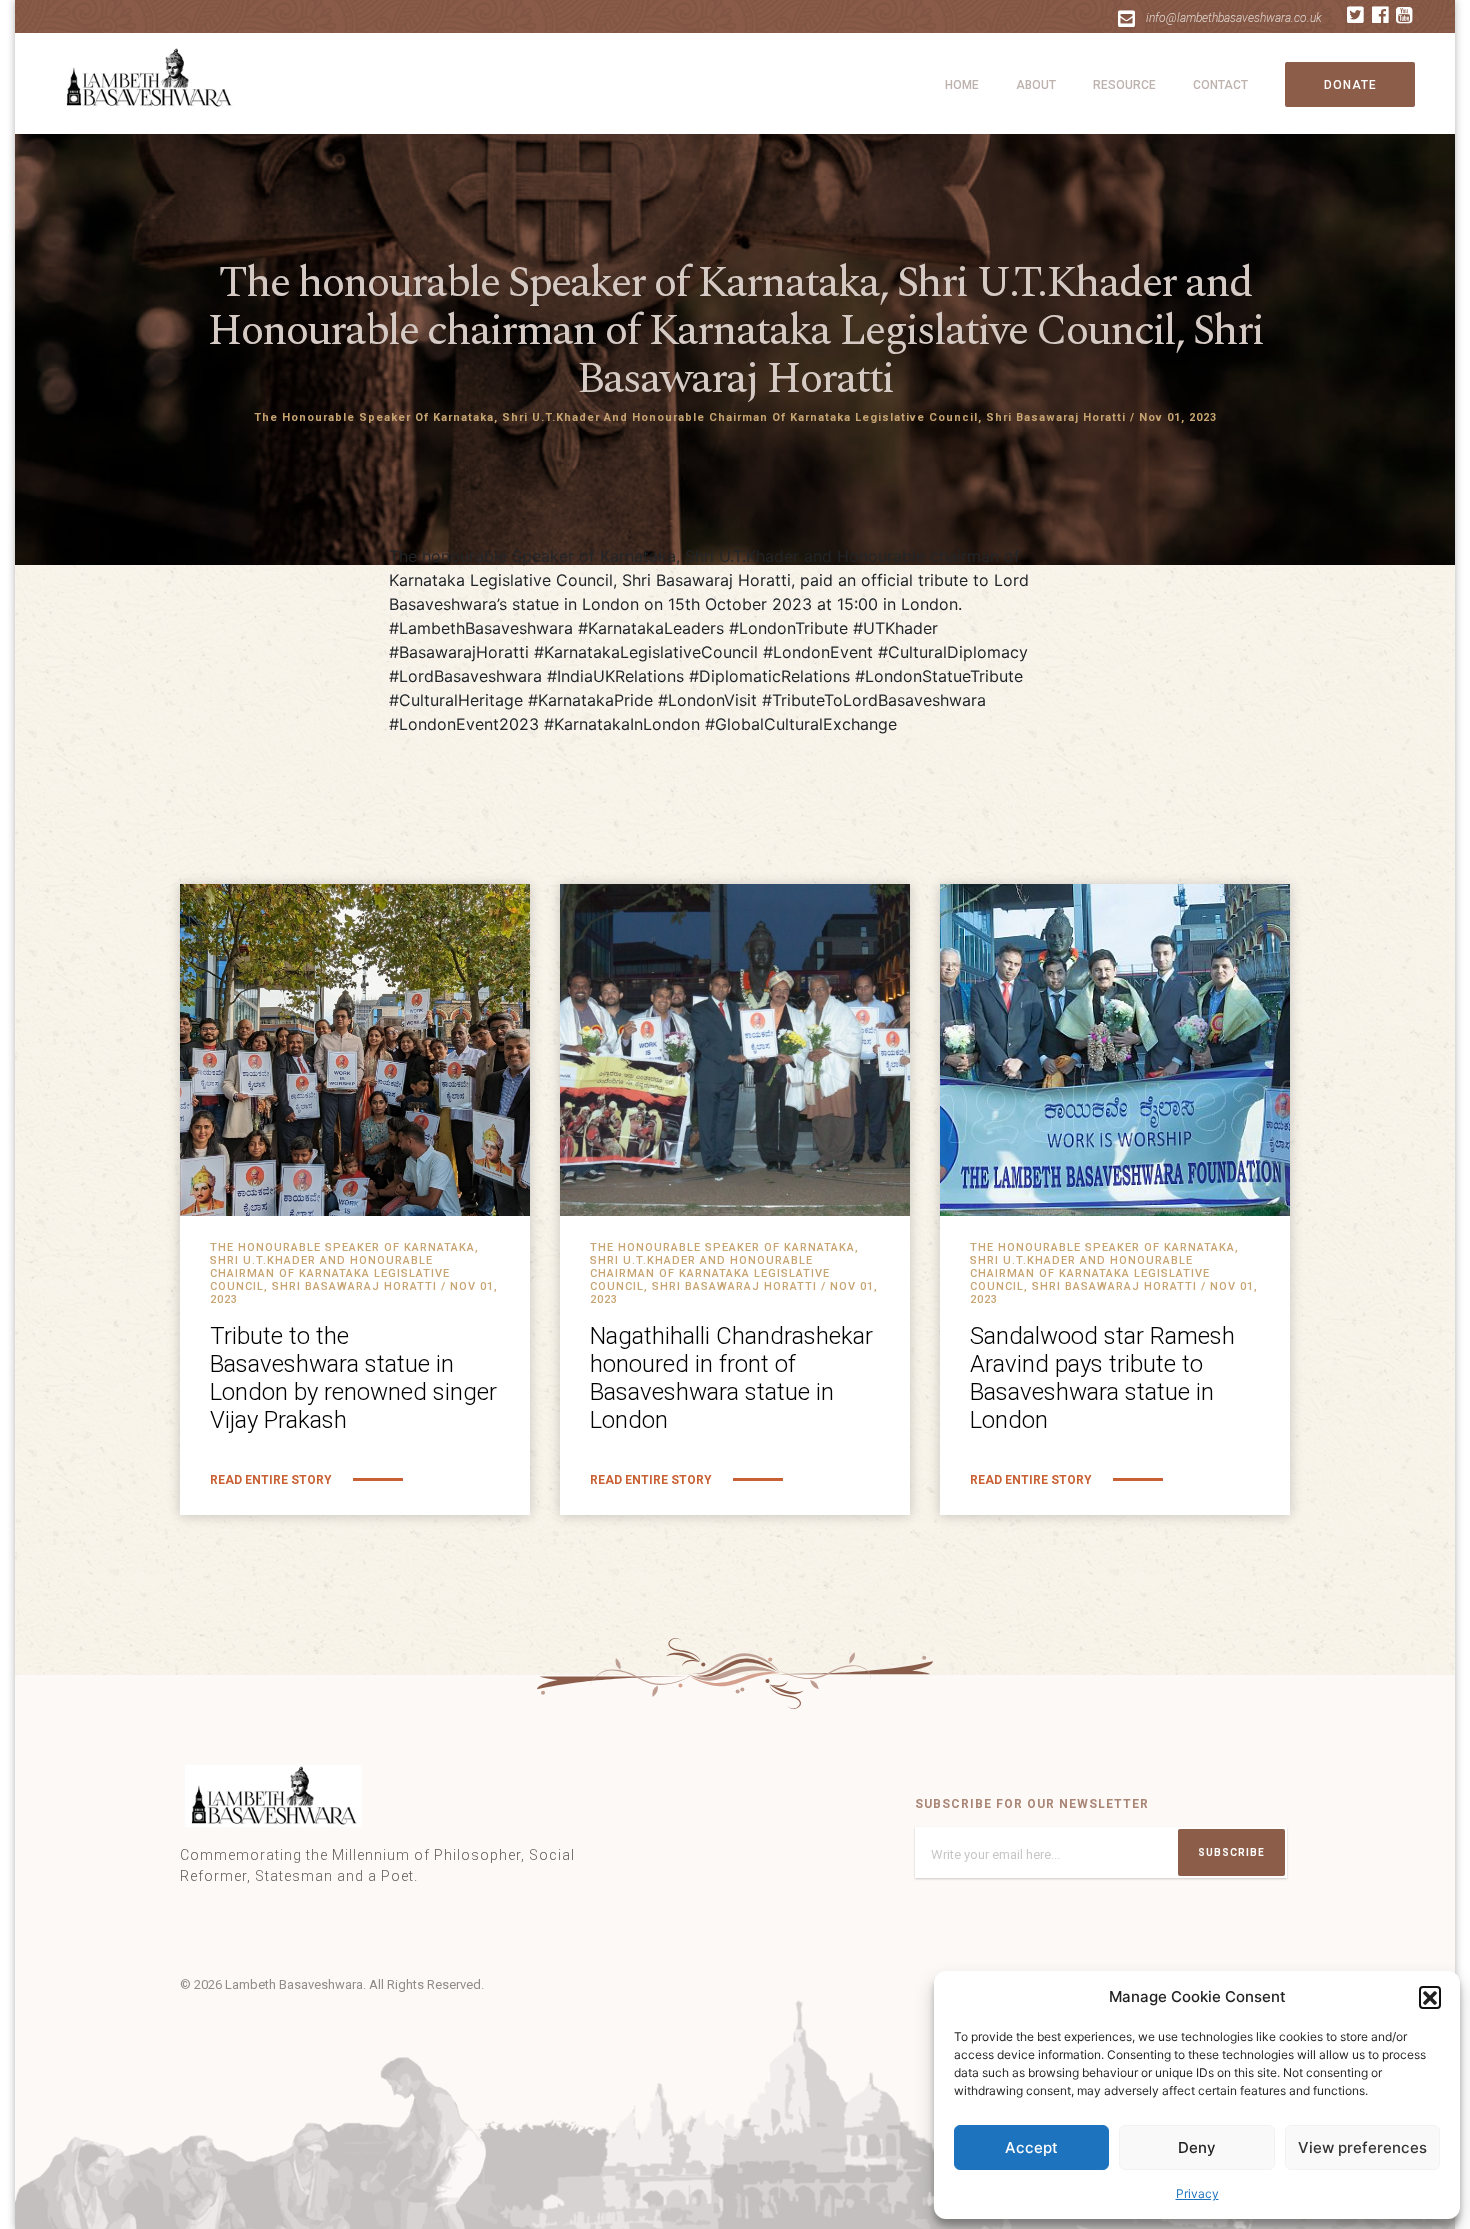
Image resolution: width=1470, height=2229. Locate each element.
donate (1350, 85)
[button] (1430, 1997)
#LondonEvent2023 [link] (464, 724)
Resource (1124, 85)
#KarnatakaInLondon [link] (622, 724)
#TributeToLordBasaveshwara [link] (874, 700)
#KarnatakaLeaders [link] (651, 628)
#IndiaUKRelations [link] (615, 676)
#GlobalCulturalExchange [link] (801, 724)
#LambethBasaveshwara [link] (481, 628)
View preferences (1362, 2147)
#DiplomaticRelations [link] (769, 676)
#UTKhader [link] (895, 628)
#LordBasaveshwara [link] (465, 676)
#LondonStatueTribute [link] (939, 676)
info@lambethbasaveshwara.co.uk (1234, 18)
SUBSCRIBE (1231, 1852)
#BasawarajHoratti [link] (459, 652)
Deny (1197, 2147)
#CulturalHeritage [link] (456, 700)
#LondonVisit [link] (707, 700)
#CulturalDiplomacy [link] (953, 652)
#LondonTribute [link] (788, 628)
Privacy (1197, 2193)
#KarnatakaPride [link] (590, 700)
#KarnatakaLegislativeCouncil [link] (646, 652)
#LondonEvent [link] (818, 652)
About (1036, 85)
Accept (1031, 2147)
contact (1220, 85)
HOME (962, 85)
